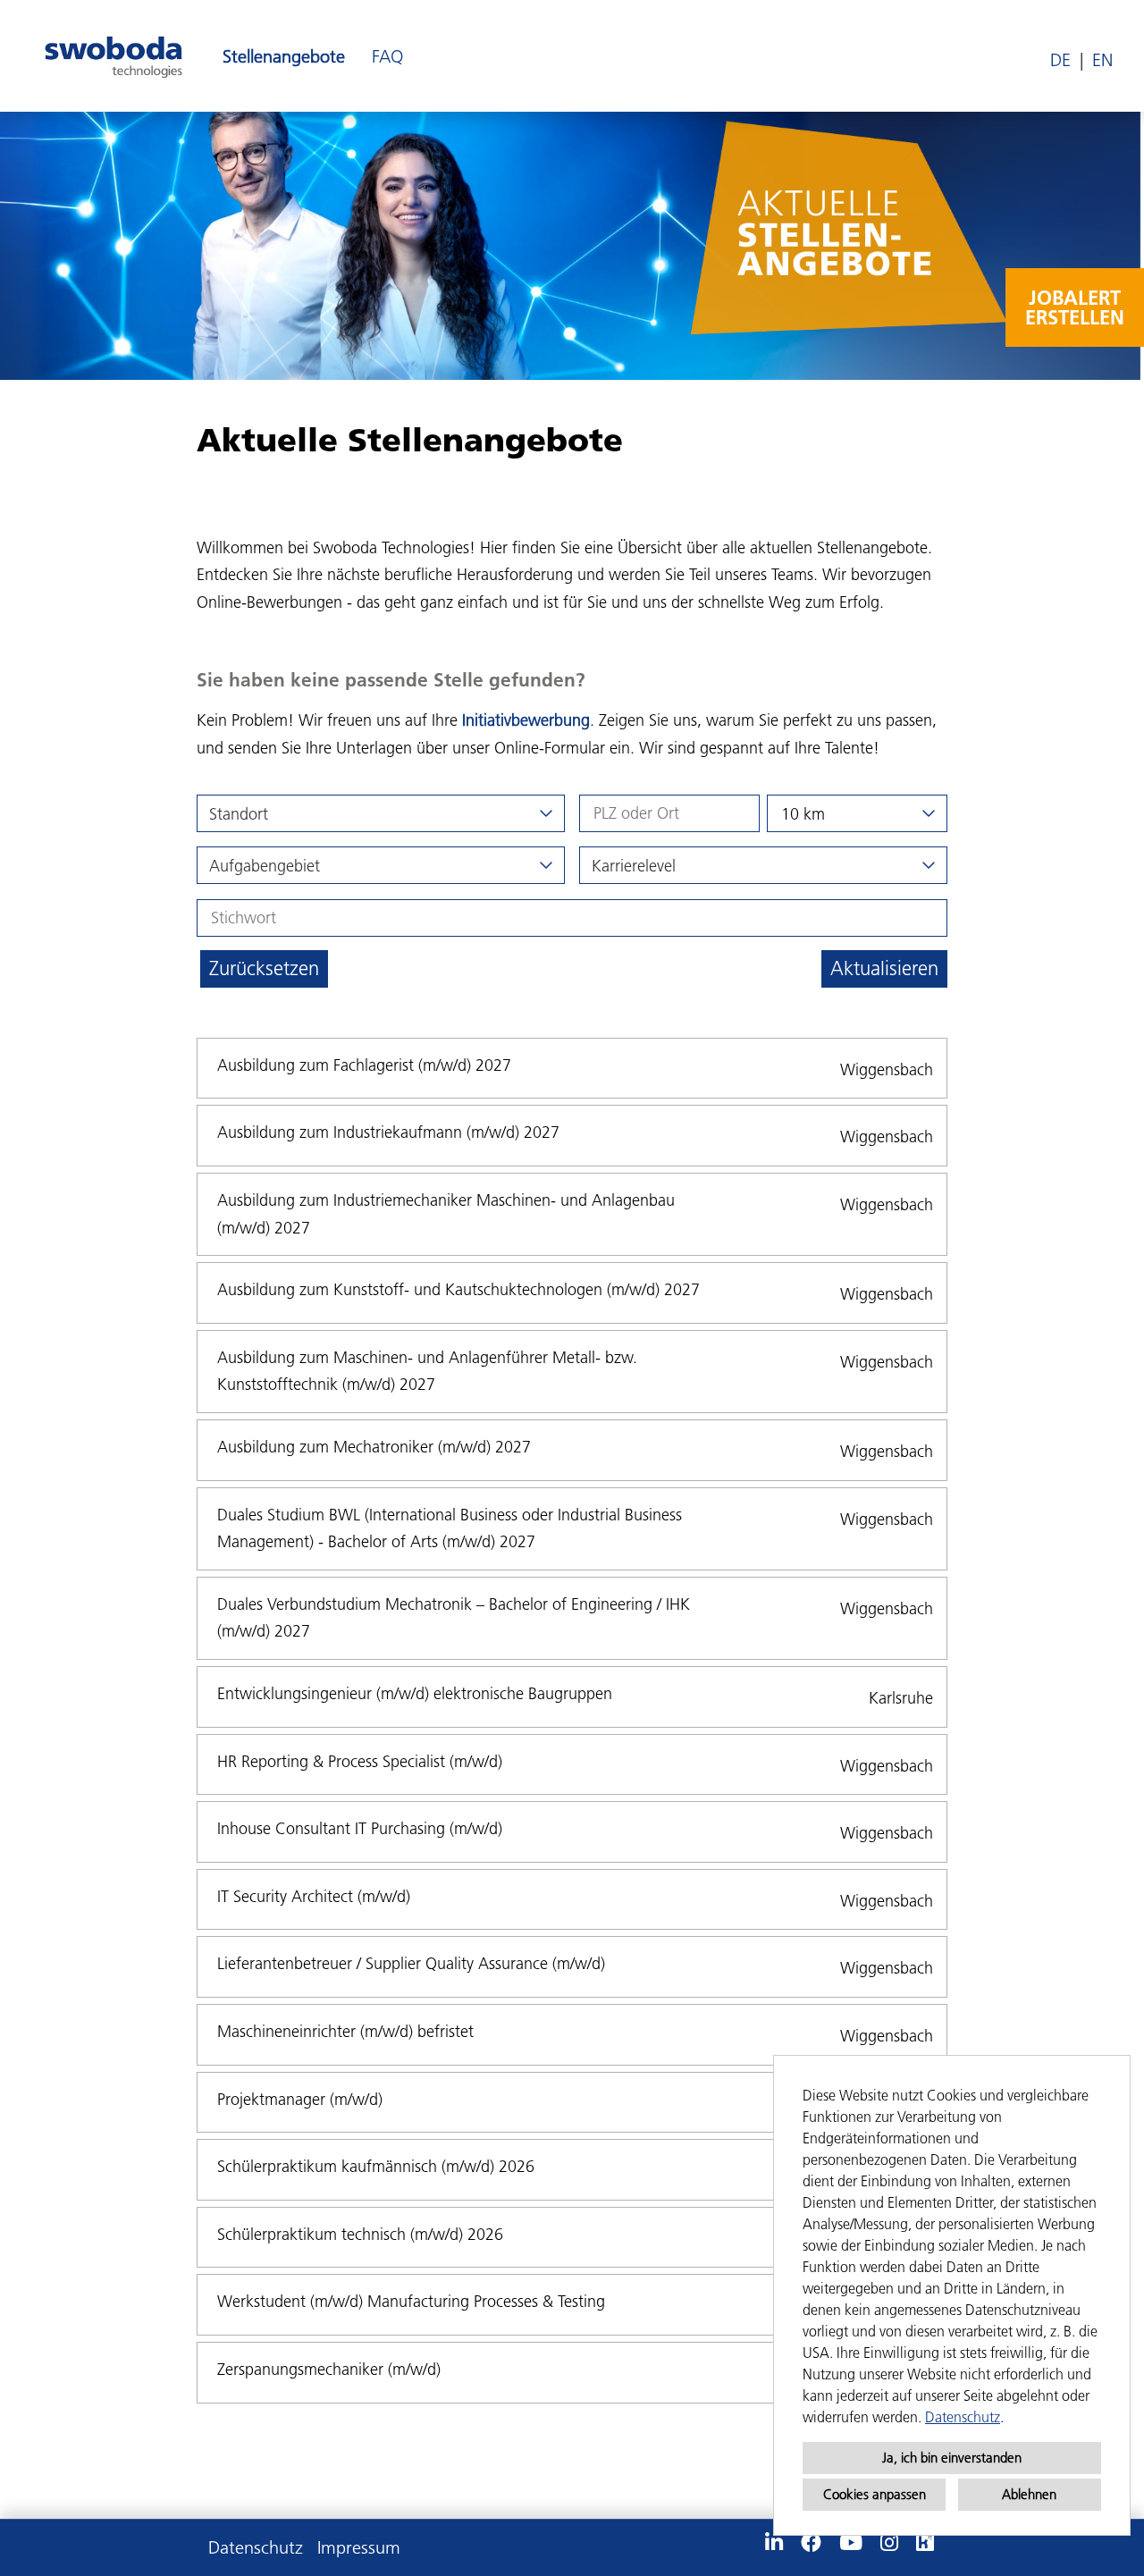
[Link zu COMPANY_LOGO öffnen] (114, 56)
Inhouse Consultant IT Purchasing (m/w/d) (360, 1828)
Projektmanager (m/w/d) (300, 2099)
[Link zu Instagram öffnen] (889, 2543)
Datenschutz (963, 2417)
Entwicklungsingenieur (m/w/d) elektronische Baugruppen (415, 1693)
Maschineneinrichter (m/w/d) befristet (345, 2031)
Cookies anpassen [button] (875, 2494)
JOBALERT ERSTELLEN (1075, 307)
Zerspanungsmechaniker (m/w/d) (329, 2369)
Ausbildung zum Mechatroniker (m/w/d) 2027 (374, 1447)
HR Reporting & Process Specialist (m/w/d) (360, 1761)
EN (1102, 60)
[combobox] (857, 813)
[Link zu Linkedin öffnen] (774, 2543)
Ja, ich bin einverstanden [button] (952, 2458)
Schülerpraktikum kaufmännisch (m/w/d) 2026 (376, 2166)
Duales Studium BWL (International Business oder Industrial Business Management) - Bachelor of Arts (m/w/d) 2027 (450, 1528)
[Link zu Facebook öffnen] (811, 2543)
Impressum (359, 2547)
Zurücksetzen (264, 968)
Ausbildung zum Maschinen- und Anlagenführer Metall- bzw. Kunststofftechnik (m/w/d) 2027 (427, 1371)
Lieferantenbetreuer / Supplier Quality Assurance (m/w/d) (411, 1963)
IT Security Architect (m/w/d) (314, 1896)
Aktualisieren (884, 968)
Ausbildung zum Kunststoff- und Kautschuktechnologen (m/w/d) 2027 (458, 1289)
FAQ (387, 56)
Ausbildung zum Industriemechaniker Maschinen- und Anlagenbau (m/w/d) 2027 (446, 1214)
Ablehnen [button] (1029, 2494)
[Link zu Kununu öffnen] (925, 2543)
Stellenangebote (284, 56)
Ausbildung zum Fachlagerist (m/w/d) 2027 (364, 1065)
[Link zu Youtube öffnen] (851, 2543)
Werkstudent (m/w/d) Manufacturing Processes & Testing (411, 2301)
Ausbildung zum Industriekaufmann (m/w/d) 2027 (388, 1132)
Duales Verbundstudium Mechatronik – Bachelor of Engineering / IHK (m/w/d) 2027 (454, 1618)
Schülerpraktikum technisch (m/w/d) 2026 (360, 2234)
